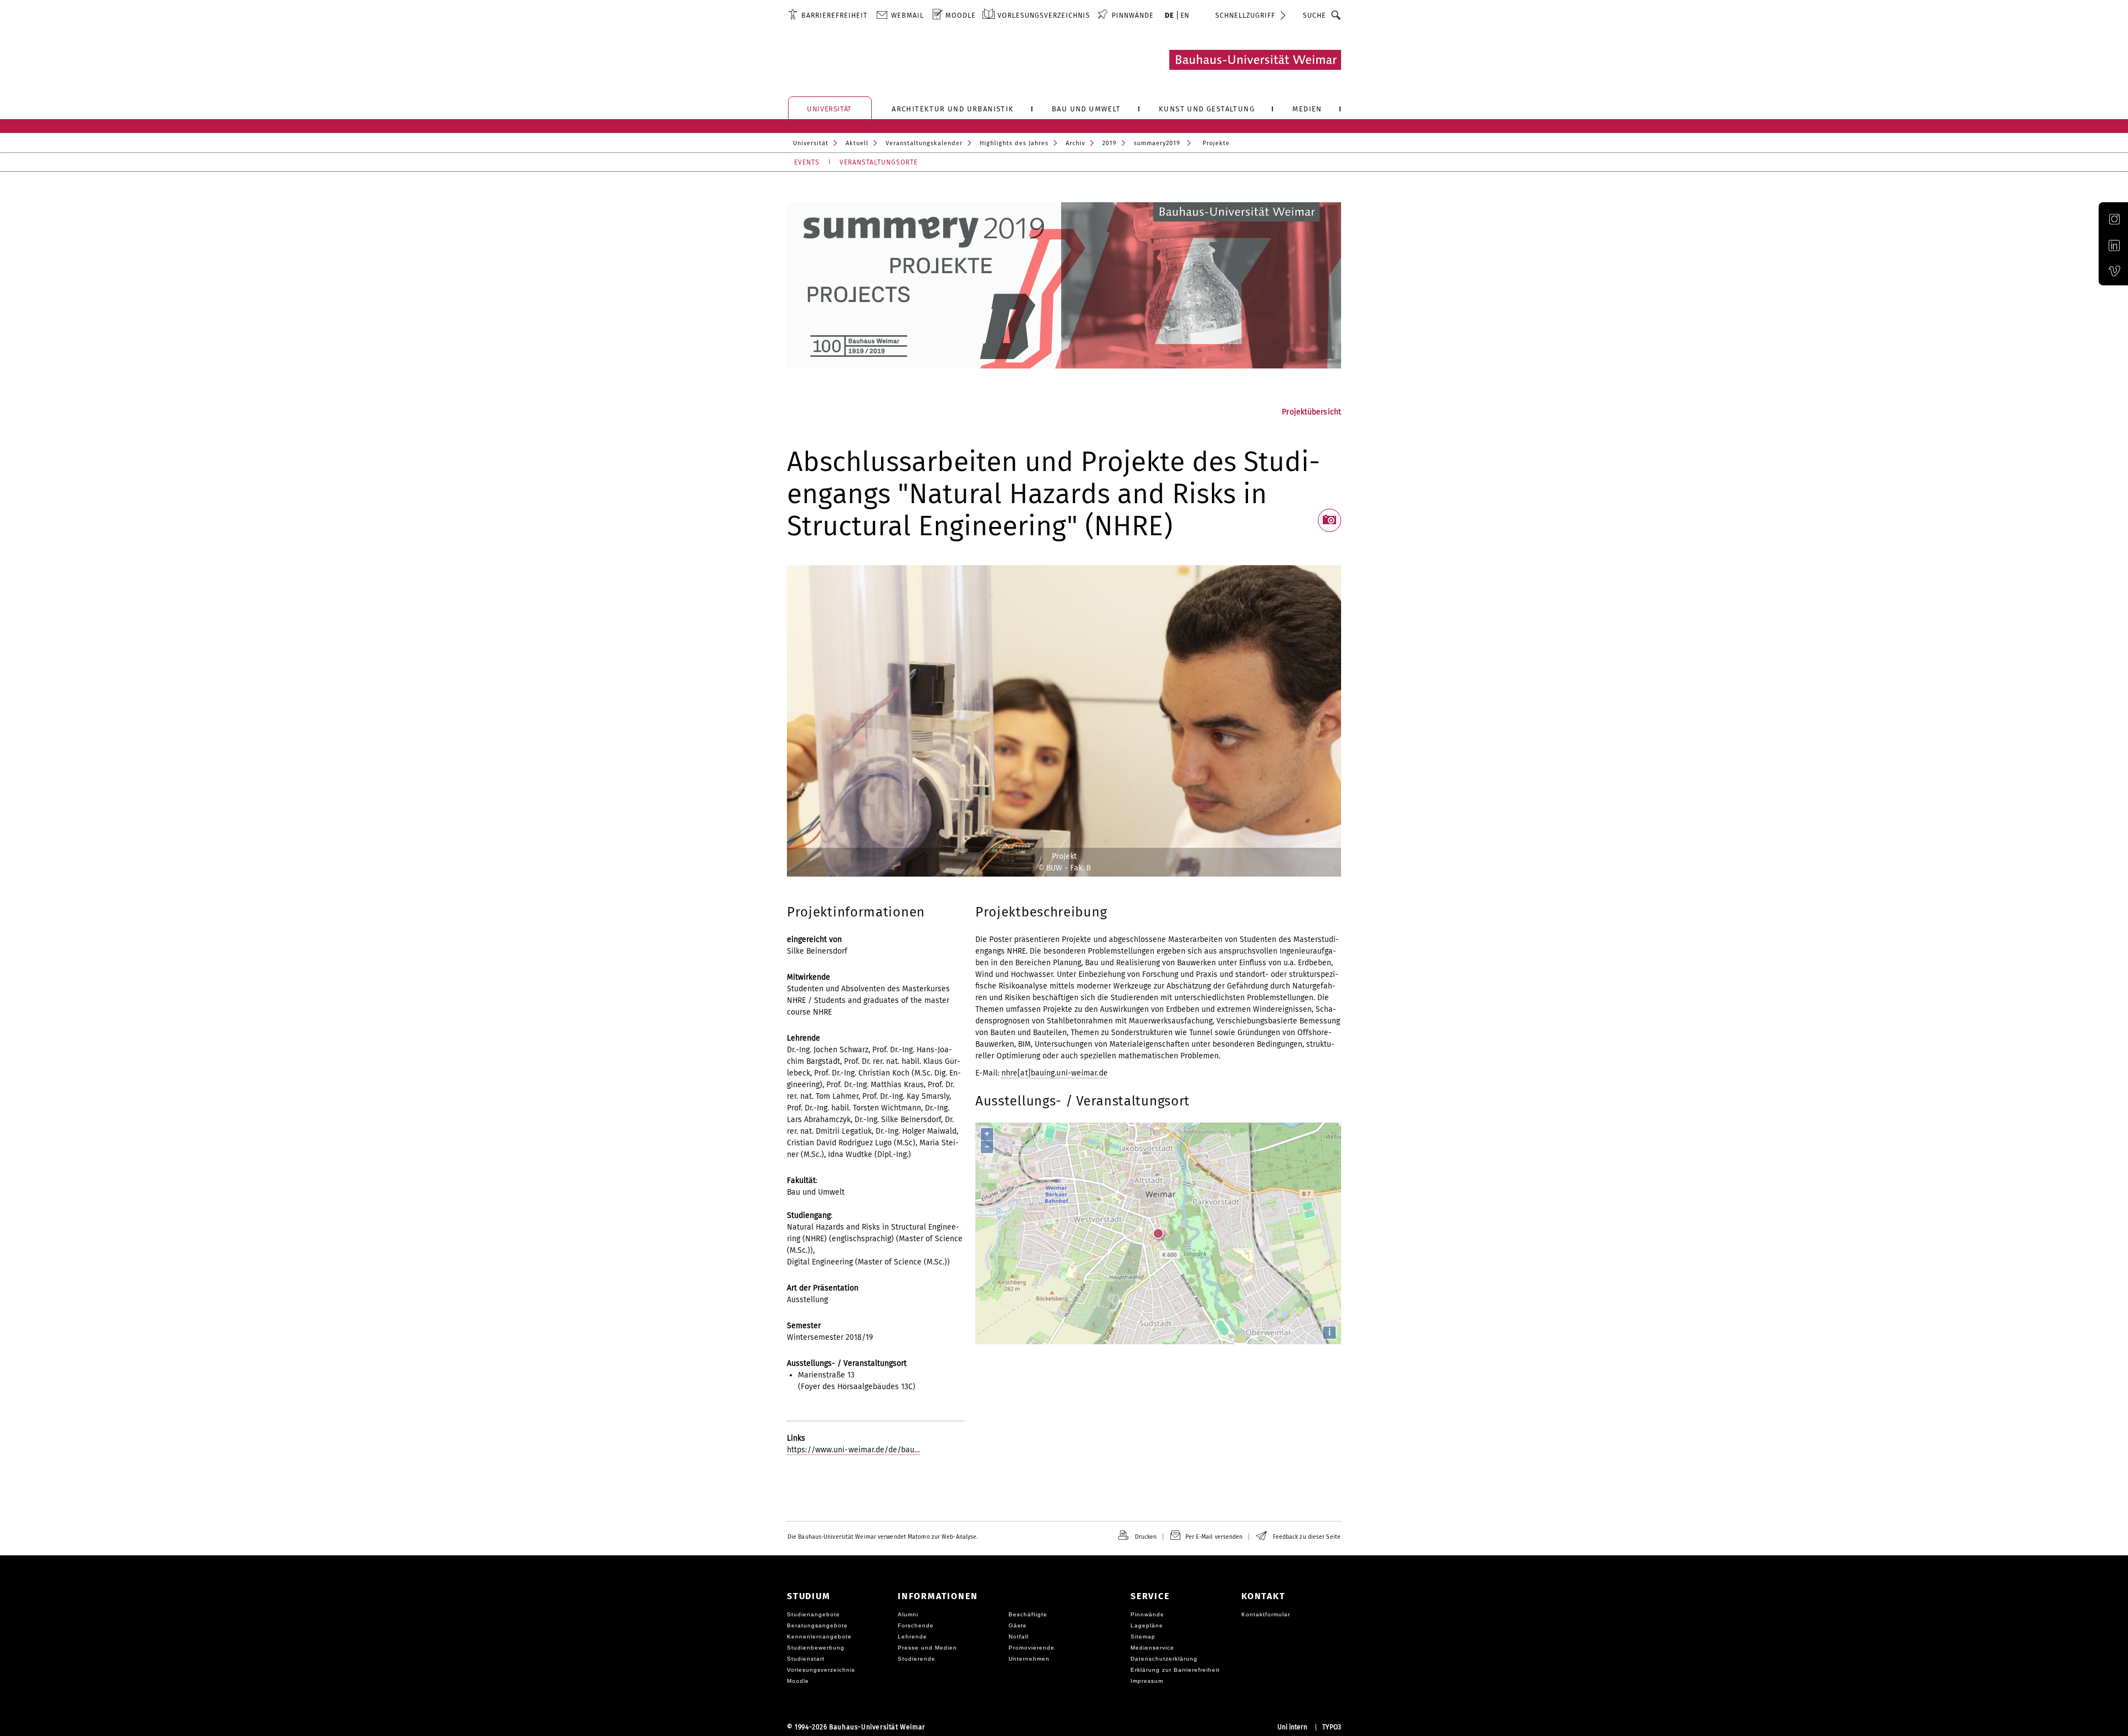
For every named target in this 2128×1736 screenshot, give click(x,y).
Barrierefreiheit (834, 15)
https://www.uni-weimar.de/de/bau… (853, 1450)
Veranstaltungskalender (924, 143)
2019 (1109, 143)
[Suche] (1336, 15)
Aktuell (857, 143)
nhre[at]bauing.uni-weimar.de (1055, 1073)
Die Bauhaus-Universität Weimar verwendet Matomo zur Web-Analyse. (883, 1537)
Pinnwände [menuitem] (1133, 15)
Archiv (1075, 143)
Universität (811, 143)
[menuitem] (828, 15)
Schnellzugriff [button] (1245, 15)
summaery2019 (1157, 143)
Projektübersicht (1311, 412)
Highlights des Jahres (1014, 143)
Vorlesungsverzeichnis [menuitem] (1044, 15)
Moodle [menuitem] (961, 15)
